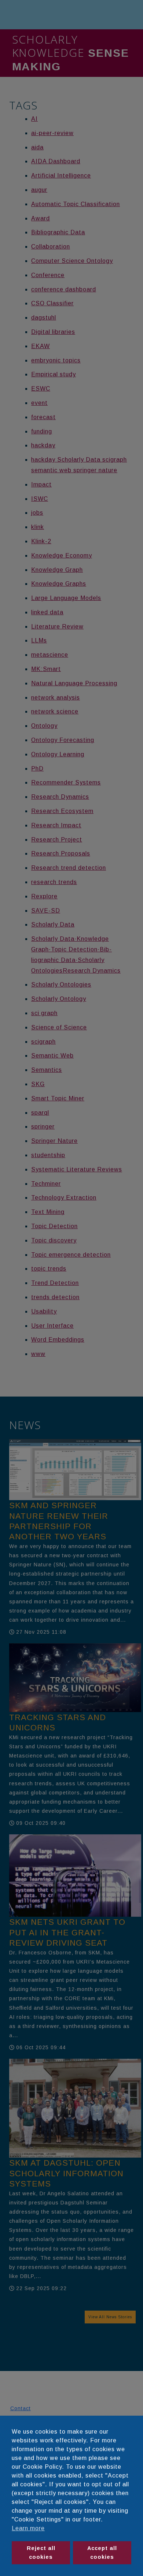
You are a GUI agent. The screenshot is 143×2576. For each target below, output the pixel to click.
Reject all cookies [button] (41, 2553)
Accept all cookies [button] (102, 2553)
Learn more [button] (28, 2528)
